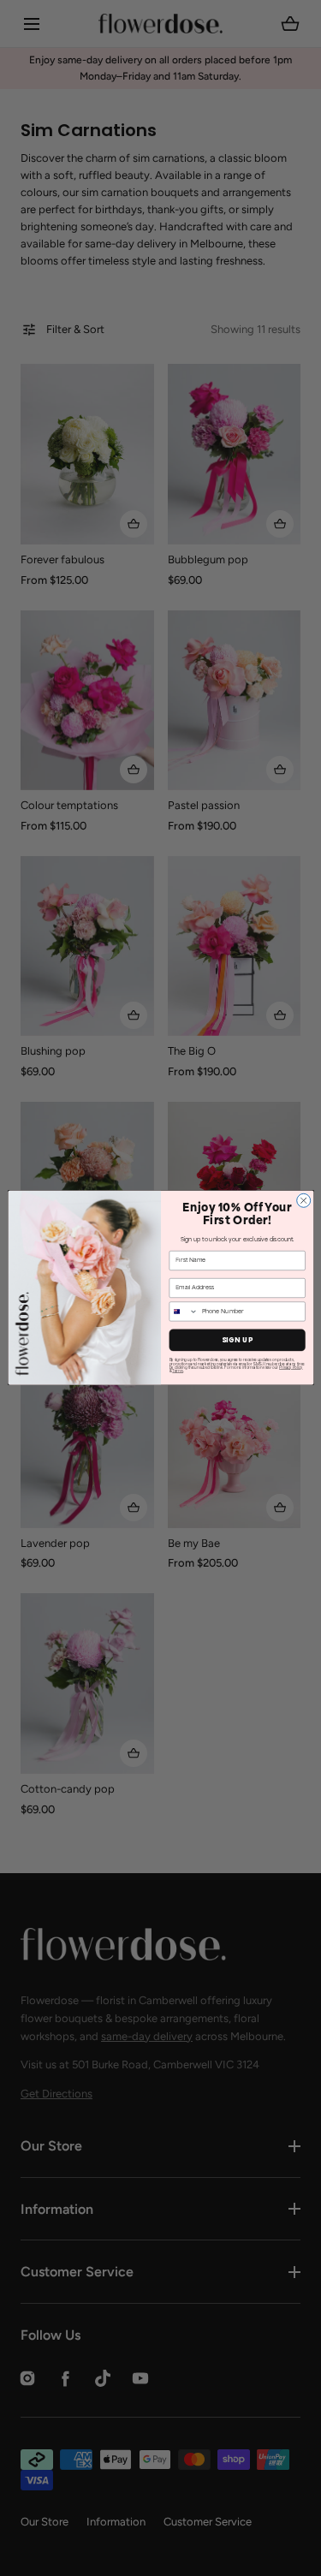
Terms (178, 1371)
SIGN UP (237, 1340)
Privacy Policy (291, 1368)
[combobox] (184, 1312)
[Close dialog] (303, 1201)
